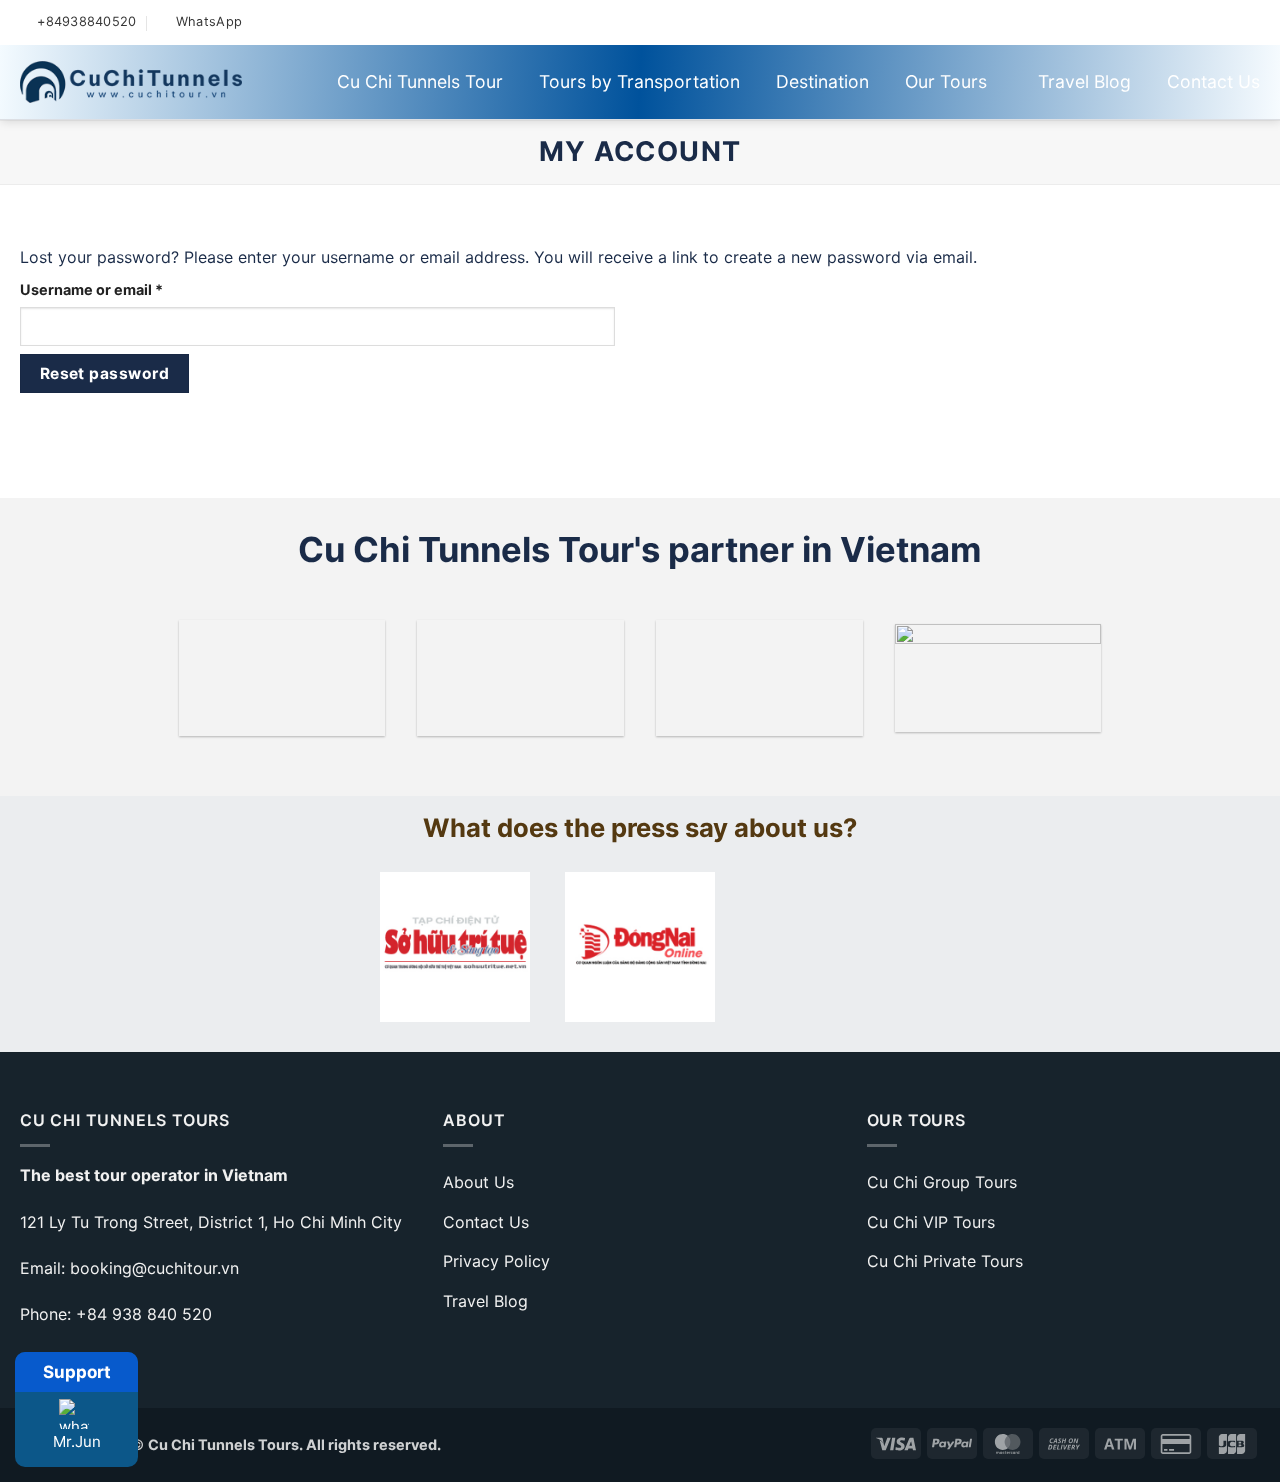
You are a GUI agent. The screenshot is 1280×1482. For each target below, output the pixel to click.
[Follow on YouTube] (1234, 22)
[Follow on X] (1130, 22)
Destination (822, 81)
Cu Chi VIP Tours (931, 1222)
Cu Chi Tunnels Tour (420, 81)
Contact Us (1213, 81)
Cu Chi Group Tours (942, 1182)
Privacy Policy (496, 1261)
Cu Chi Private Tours (945, 1261)
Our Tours (946, 81)
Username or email (123, 289)
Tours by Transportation (639, 81)
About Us (478, 1182)
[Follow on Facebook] (1078, 22)
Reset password (105, 373)
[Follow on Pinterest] (1182, 22)
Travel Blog (1084, 81)
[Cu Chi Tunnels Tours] (131, 82)
